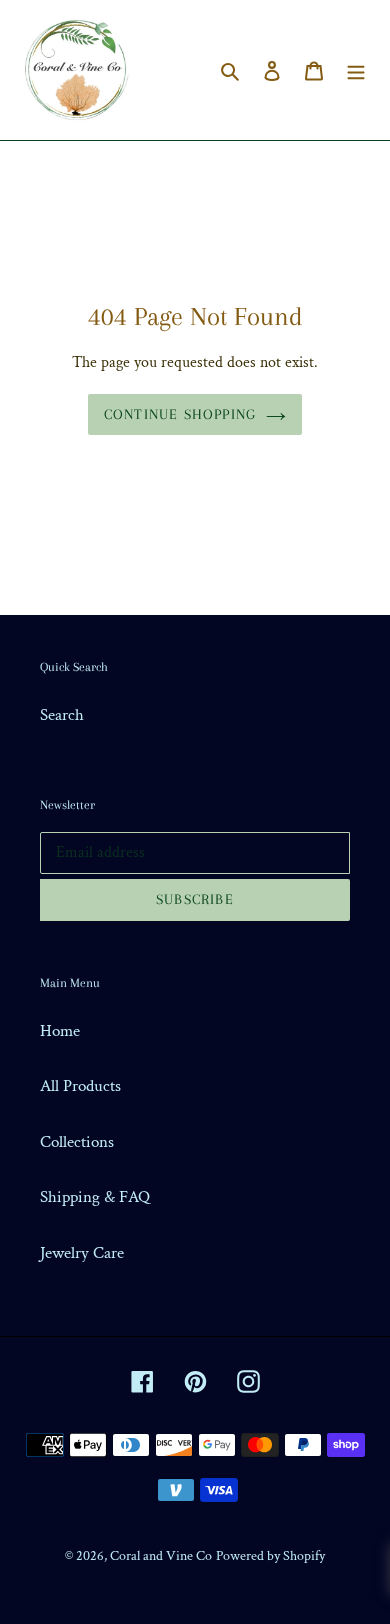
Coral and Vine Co (161, 1556)
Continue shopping (180, 414)
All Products (80, 1086)
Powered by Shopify (270, 1556)
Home (60, 1031)
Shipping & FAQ (95, 1197)
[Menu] (356, 70)
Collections (77, 1142)
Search (62, 715)
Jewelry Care (82, 1253)
